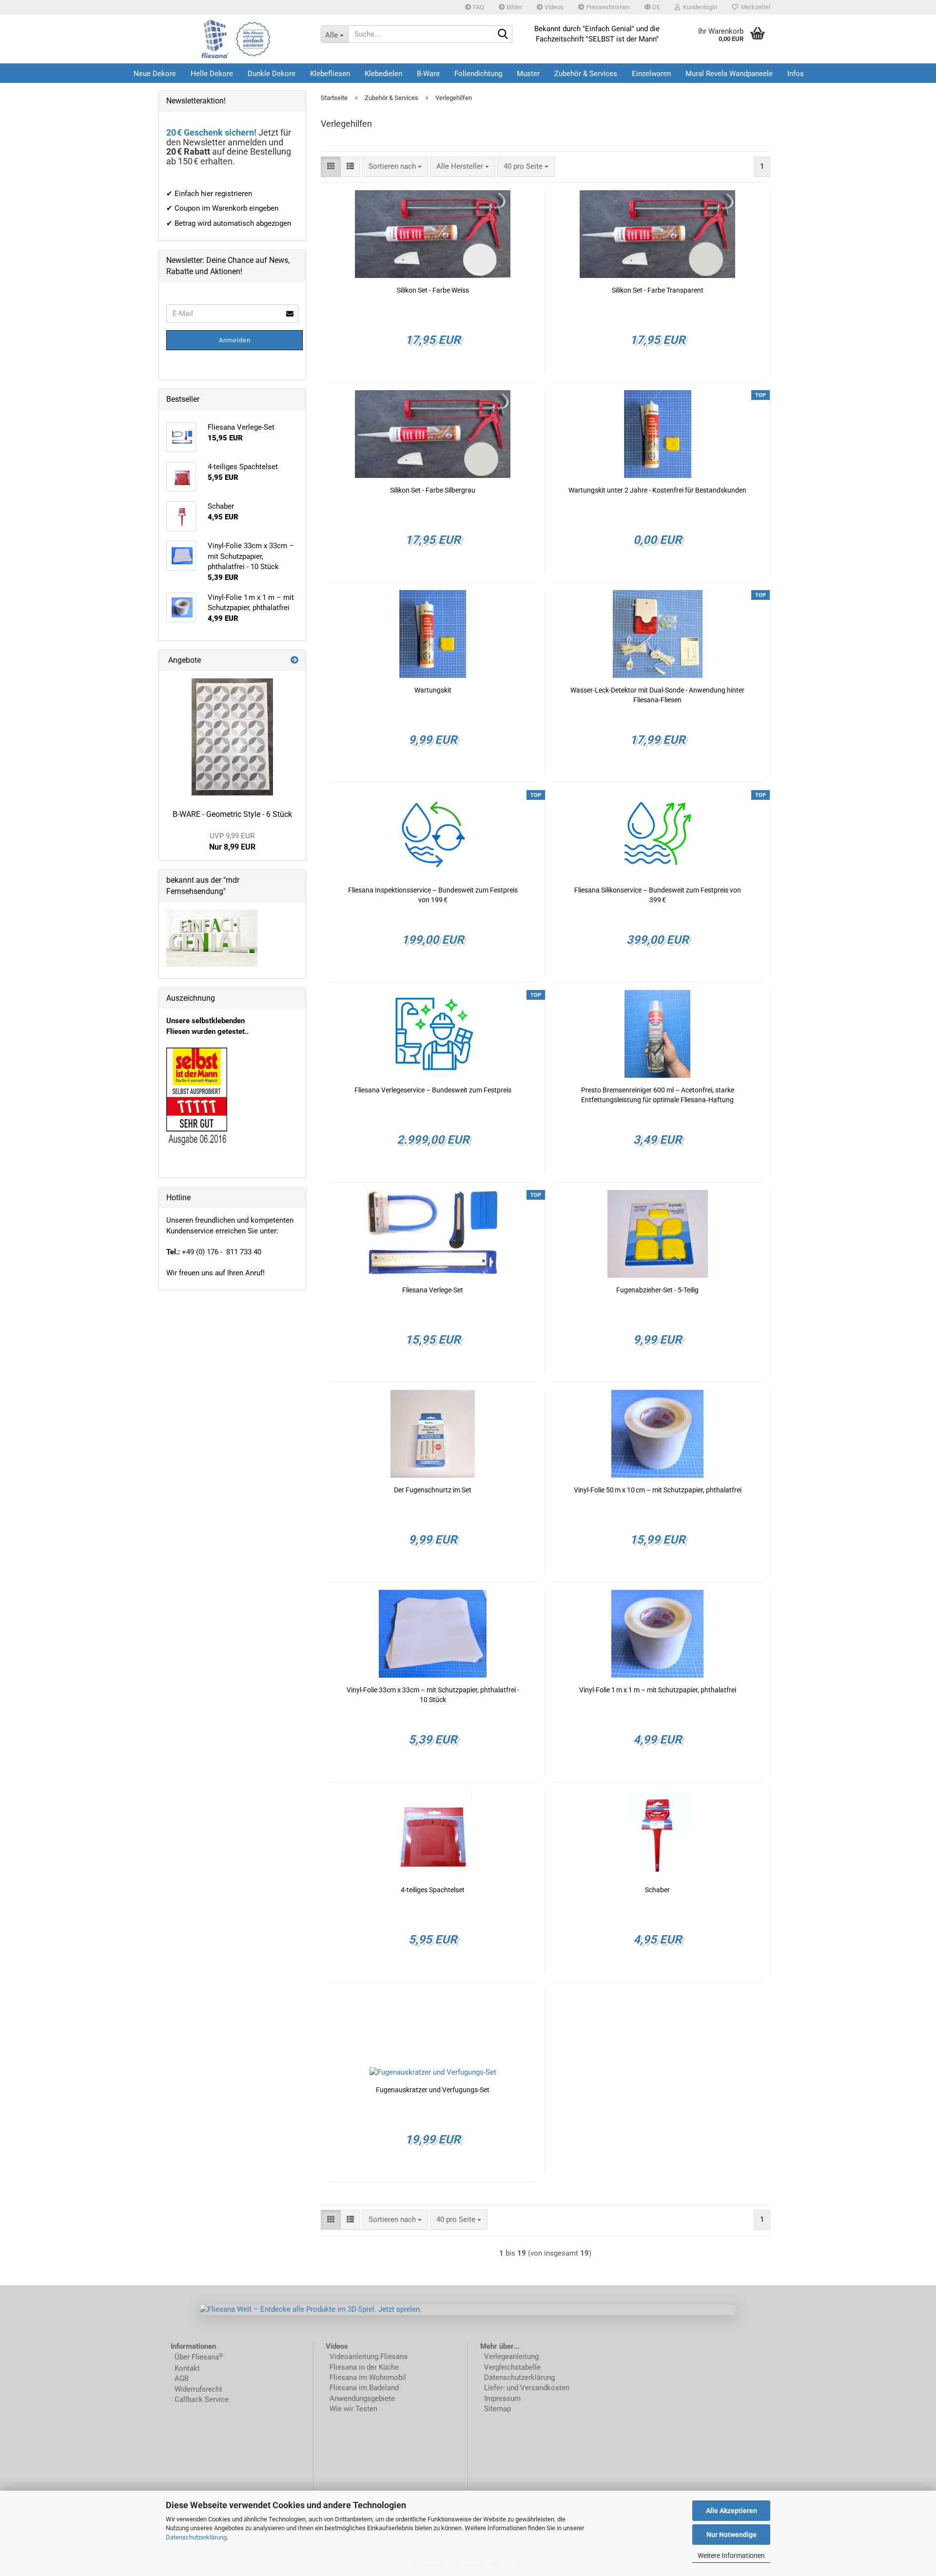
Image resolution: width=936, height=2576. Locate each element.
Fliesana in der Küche (364, 2367)
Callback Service (202, 2399)
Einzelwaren (651, 74)
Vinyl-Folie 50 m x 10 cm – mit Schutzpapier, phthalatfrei (658, 1490)
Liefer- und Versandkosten (527, 2388)
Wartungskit (433, 690)
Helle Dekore (212, 74)
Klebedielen (383, 74)
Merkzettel (754, 7)
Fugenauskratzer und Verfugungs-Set (433, 2090)
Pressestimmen (607, 7)
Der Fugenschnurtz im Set (433, 1490)
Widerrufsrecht (198, 2389)
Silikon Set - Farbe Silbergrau (433, 490)
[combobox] (395, 167)
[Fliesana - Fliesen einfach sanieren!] (236, 39)
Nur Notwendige (731, 2535)
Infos (796, 74)
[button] (652, 7)
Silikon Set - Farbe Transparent (658, 290)
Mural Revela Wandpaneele (729, 74)
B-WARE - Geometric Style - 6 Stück (232, 814)
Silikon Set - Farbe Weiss (433, 290)
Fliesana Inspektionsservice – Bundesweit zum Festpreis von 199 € (433, 895)
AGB (182, 2378)
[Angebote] (294, 661)
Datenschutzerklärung (196, 2537)
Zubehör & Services (586, 74)
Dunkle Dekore (272, 74)
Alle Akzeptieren (731, 2511)
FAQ (478, 7)
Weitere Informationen (731, 2556)
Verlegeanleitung (511, 2357)
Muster (528, 74)
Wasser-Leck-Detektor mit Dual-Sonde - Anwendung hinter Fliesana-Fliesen (657, 695)
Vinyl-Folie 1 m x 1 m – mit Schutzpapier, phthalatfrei (658, 1690)
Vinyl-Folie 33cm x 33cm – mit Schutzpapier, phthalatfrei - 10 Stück (433, 1695)
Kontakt (187, 2368)
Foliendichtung (478, 74)
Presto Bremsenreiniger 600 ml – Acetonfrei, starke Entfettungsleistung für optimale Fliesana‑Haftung (658, 1095)
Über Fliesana (197, 2357)
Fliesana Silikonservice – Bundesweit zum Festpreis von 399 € (658, 895)
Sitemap (497, 2409)
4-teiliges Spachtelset (433, 1890)
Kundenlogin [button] (699, 7)
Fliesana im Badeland (364, 2388)
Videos (553, 7)
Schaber (657, 1890)
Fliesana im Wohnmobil (367, 2378)
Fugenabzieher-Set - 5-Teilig (657, 1290)
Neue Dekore (155, 74)
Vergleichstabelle (512, 2367)
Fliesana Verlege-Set (433, 1290)
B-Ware (428, 74)
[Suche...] (503, 35)
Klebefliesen (330, 74)
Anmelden (235, 340)
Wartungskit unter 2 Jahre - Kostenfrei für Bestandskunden (657, 490)
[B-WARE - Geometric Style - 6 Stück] (232, 737)
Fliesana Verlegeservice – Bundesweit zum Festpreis (433, 1090)
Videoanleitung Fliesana (369, 2357)
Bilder (514, 7)
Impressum (502, 2398)
